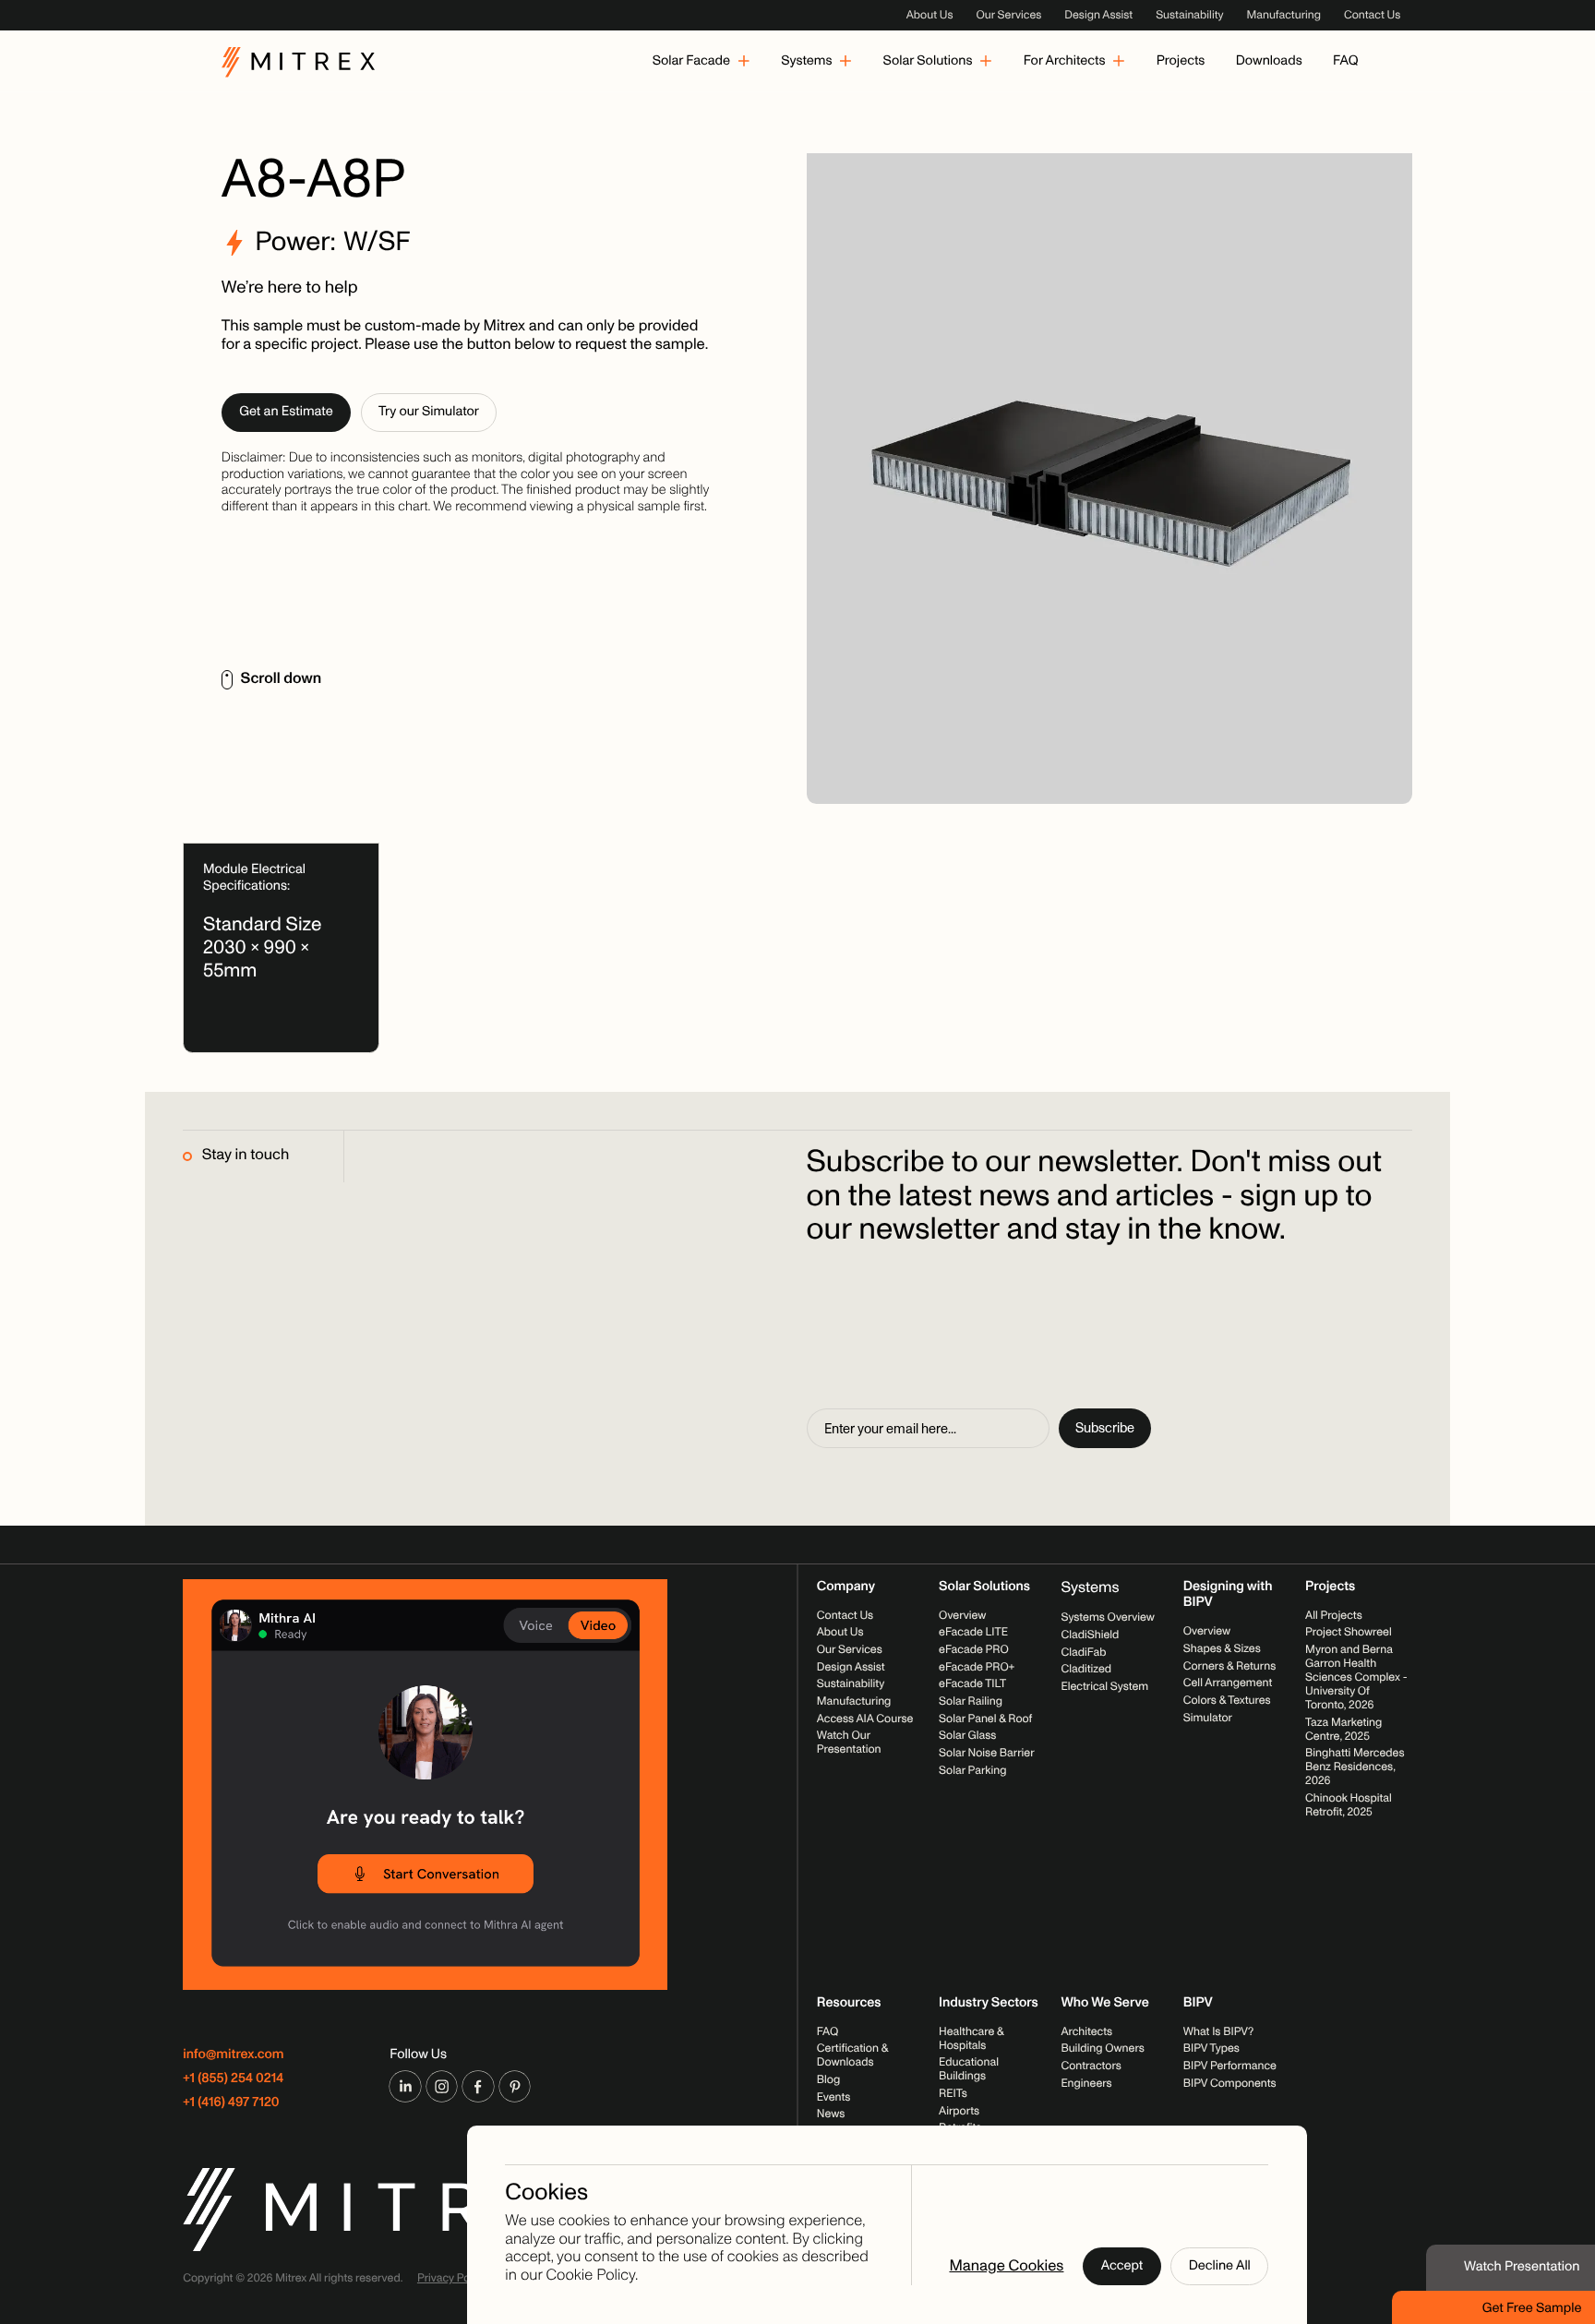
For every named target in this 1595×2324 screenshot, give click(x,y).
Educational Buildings (969, 2069)
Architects (1086, 2031)
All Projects (1334, 1615)
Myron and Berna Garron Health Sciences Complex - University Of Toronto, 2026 (1356, 1677)
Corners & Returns (1229, 1666)
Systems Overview (1108, 1617)
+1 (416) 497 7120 (231, 2103)
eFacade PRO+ (977, 1667)
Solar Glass (967, 1736)
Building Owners (1102, 2048)
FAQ (828, 2031)
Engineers (1086, 2083)
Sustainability (1189, 15)
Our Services (1008, 15)
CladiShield (1090, 1635)
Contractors (1091, 2066)
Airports (959, 2111)
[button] (702, 61)
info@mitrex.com (233, 2055)
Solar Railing (971, 1701)
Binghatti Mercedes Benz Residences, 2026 (1355, 1767)
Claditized (1086, 1669)
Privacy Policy (452, 2278)
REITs (953, 2093)
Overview (962, 1615)
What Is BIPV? (1218, 2031)
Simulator (1208, 1718)
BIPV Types (1211, 2048)
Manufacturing (1283, 15)
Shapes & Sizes (1222, 1648)
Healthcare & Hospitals (971, 2038)
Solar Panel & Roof (985, 1719)
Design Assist (1098, 15)
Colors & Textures (1227, 1700)
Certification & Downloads (852, 2055)
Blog (828, 2079)
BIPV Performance (1230, 2066)
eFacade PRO (974, 1649)
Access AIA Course (865, 1719)
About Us (930, 15)
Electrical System (1104, 1686)
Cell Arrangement (1228, 1683)
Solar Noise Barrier (987, 1753)
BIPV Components (1230, 2083)
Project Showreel (1349, 1632)
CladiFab (1083, 1652)
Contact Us (1372, 15)
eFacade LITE (973, 1632)
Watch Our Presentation (849, 1743)
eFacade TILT (972, 1684)
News (831, 2114)
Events (834, 2097)
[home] (298, 62)
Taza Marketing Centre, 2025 (1343, 1729)
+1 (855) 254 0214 (233, 2079)
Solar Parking (972, 1770)
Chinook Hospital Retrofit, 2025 (1349, 1805)
